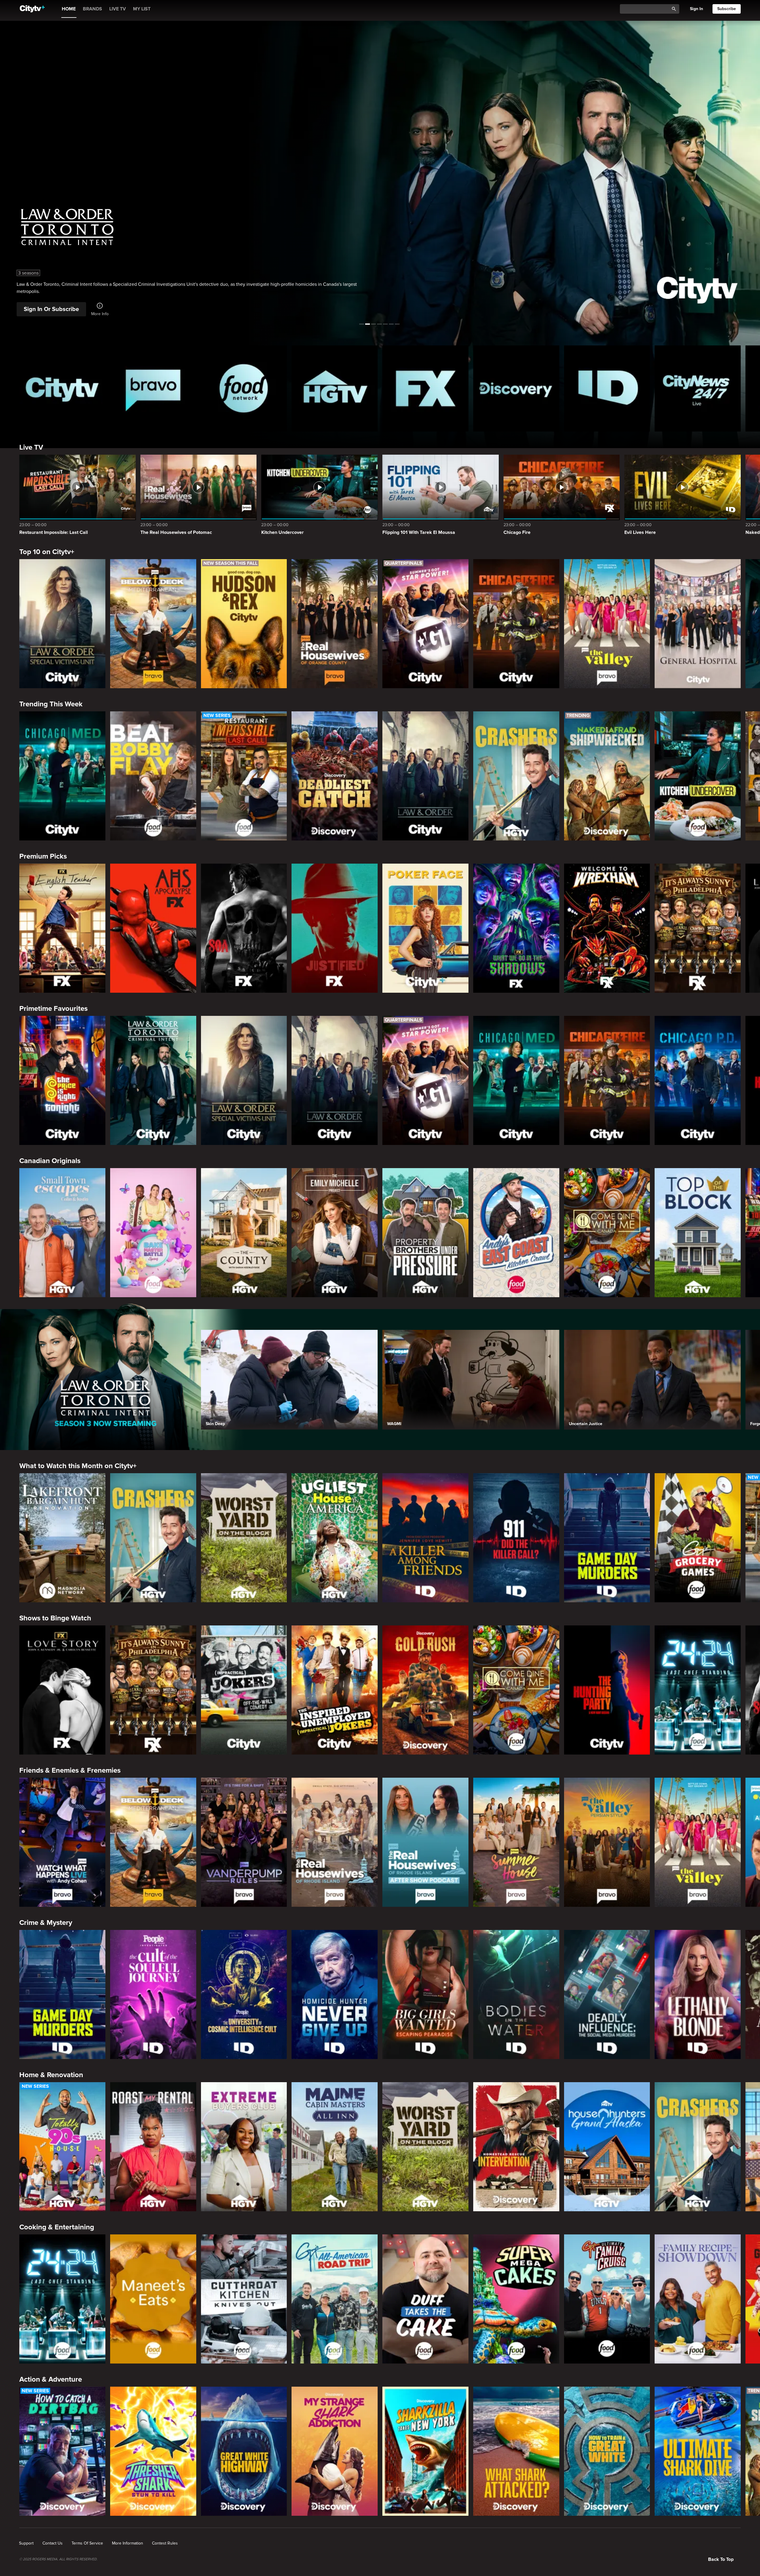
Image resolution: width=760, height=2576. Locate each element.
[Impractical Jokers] (244, 1690)
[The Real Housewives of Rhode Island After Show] (425, 1842)
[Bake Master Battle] (153, 1233)
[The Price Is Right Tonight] (62, 1080)
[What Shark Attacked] (516, 2451)
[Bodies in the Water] (516, 1994)
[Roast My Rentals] (153, 2147)
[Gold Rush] (425, 1690)
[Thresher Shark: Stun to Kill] (153, 2451)
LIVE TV (118, 9)
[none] (26, 2543)
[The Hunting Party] (607, 1690)
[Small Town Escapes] (62, 1233)
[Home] (32, 9)
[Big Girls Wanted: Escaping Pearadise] (425, 1994)
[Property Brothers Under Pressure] (425, 1233)
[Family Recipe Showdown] (698, 2299)
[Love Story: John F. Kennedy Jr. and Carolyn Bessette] (62, 1690)
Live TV (31, 447)
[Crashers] (516, 776)
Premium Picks (43, 856)
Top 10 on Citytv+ (47, 552)
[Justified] (335, 928)
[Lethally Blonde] (698, 1994)
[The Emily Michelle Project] (335, 1233)
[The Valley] (607, 624)
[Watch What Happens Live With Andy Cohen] (62, 1842)
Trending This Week (51, 704)
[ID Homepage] (607, 388)
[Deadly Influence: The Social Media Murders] (607, 1994)
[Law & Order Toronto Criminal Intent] (153, 1080)
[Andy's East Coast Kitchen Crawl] (516, 1233)
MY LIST (142, 9)
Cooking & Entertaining (57, 2227)
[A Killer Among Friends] (425, 1538)
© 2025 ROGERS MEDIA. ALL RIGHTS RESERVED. (58, 2559)
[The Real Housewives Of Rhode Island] (335, 1842)
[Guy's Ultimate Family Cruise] (607, 2299)
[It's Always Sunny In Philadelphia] (698, 928)
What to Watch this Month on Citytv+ (78, 1466)
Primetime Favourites (53, 1009)
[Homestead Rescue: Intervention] (516, 2147)
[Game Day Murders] (607, 1538)
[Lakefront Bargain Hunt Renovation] (62, 1538)
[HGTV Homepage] (335, 388)
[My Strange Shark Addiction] (335, 2451)
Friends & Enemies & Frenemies (70, 1770)
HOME (69, 9)
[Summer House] (516, 1842)
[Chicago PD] (698, 1080)
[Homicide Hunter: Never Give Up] (335, 1994)
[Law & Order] (425, 776)
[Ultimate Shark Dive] (698, 2451)
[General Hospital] (698, 624)
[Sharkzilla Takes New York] (425, 2451)
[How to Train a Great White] (607, 2451)
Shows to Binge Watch (55, 1618)
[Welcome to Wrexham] (607, 928)
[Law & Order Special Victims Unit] (62, 624)
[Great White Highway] (244, 2451)
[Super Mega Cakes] (516, 2299)
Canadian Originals (50, 1161)
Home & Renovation (51, 2075)
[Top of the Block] (698, 1233)
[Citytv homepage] (62, 388)
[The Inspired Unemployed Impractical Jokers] (335, 1690)
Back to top (721, 2559)
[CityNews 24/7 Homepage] (698, 388)
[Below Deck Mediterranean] (153, 624)
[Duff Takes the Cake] (425, 2299)
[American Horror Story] (153, 928)
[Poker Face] (425, 928)
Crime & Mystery (46, 1923)
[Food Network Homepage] (244, 388)
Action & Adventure (51, 2379)
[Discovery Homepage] (516, 388)
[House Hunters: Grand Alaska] (607, 2147)
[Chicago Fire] (516, 624)
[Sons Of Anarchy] (244, 928)
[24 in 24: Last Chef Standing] (698, 1690)
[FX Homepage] (425, 388)
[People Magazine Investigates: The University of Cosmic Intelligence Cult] (244, 1994)
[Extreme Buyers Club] (244, 2147)
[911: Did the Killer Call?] (516, 1538)
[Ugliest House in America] (335, 1538)
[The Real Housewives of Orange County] (335, 624)
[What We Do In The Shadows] (516, 928)
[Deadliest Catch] (335, 776)
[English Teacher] (62, 928)
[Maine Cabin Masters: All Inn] (335, 2147)
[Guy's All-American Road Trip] (335, 2299)
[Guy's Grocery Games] (698, 1538)
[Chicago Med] (62, 776)
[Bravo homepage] (153, 388)
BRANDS (92, 9)
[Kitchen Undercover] (698, 776)
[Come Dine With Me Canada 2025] (607, 1233)
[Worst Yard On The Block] (244, 1538)
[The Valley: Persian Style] (607, 1842)
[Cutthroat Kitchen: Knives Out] (244, 2299)
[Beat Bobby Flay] (153, 776)
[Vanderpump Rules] (244, 1842)
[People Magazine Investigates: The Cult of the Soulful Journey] (153, 1994)
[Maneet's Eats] (153, 2299)
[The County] (244, 1233)
